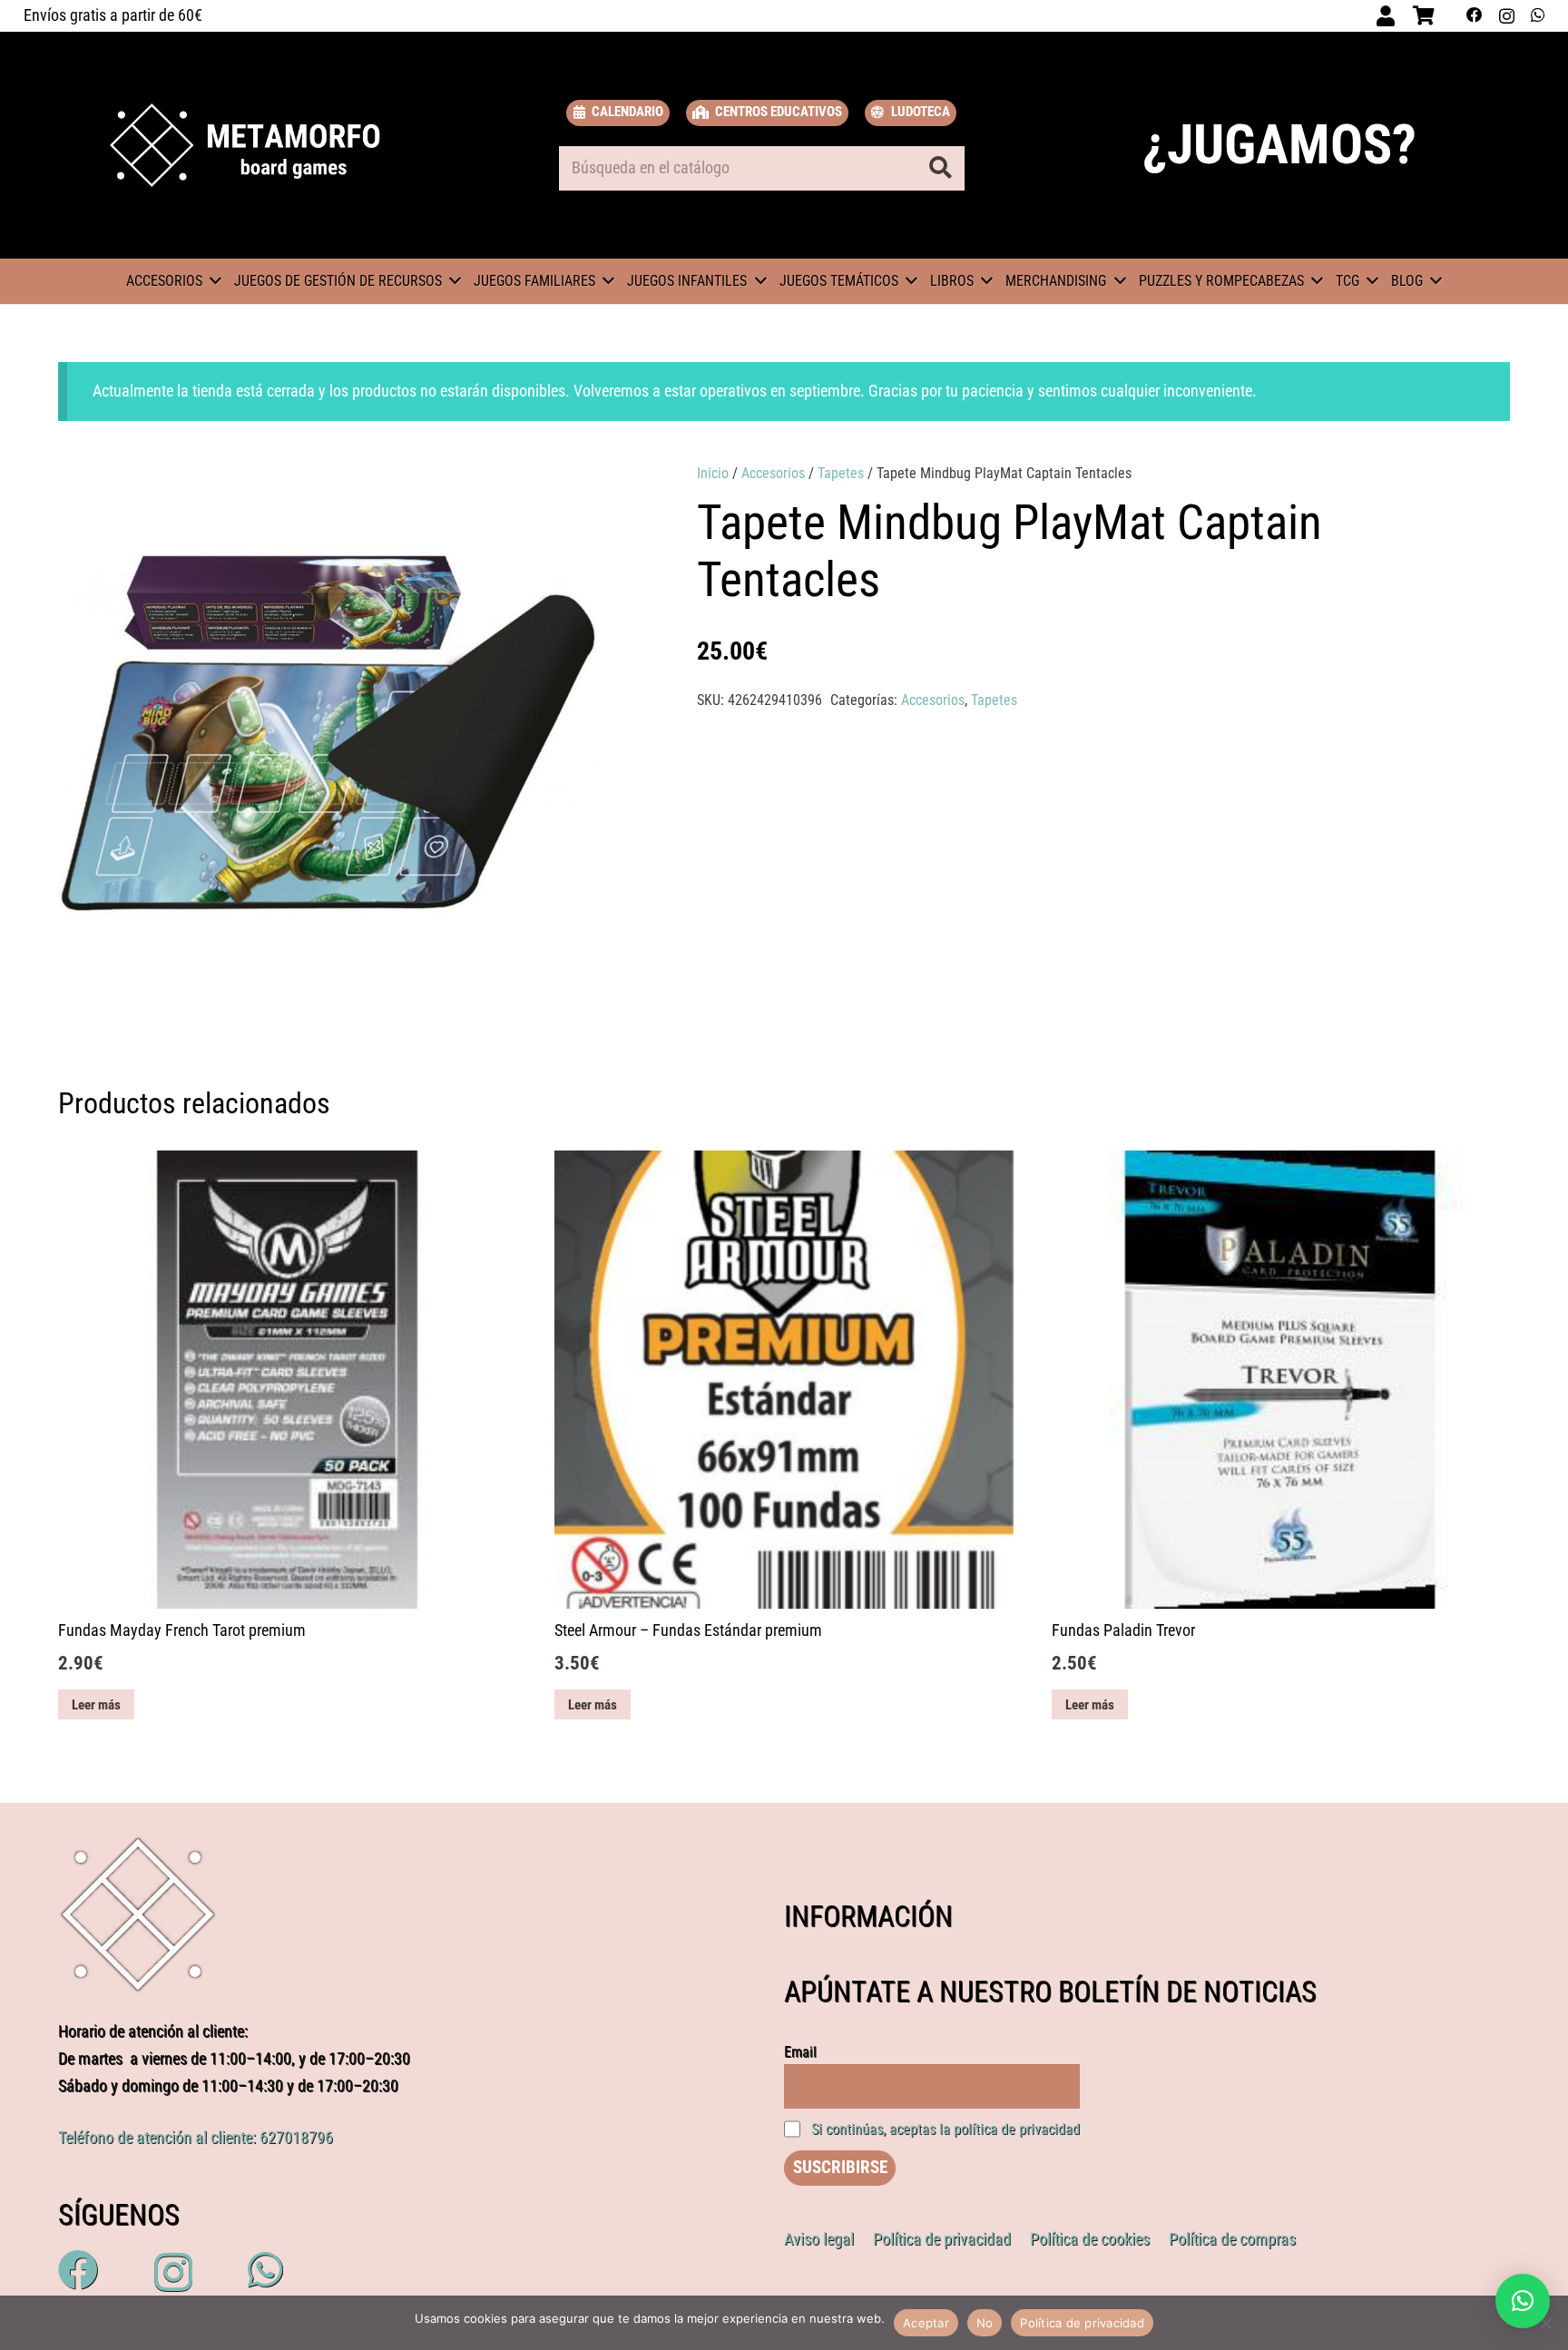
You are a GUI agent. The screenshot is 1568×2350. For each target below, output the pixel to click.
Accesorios (773, 473)
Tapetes (841, 473)
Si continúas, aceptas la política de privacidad (946, 2129)
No (985, 2323)
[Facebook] (1475, 15)
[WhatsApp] (1538, 15)
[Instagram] (1507, 16)
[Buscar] (941, 168)
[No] (1545, 2323)
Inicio (713, 473)
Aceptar (926, 2323)
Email (800, 2052)
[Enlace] (245, 145)
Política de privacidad (1082, 2323)
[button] (578, 494)
